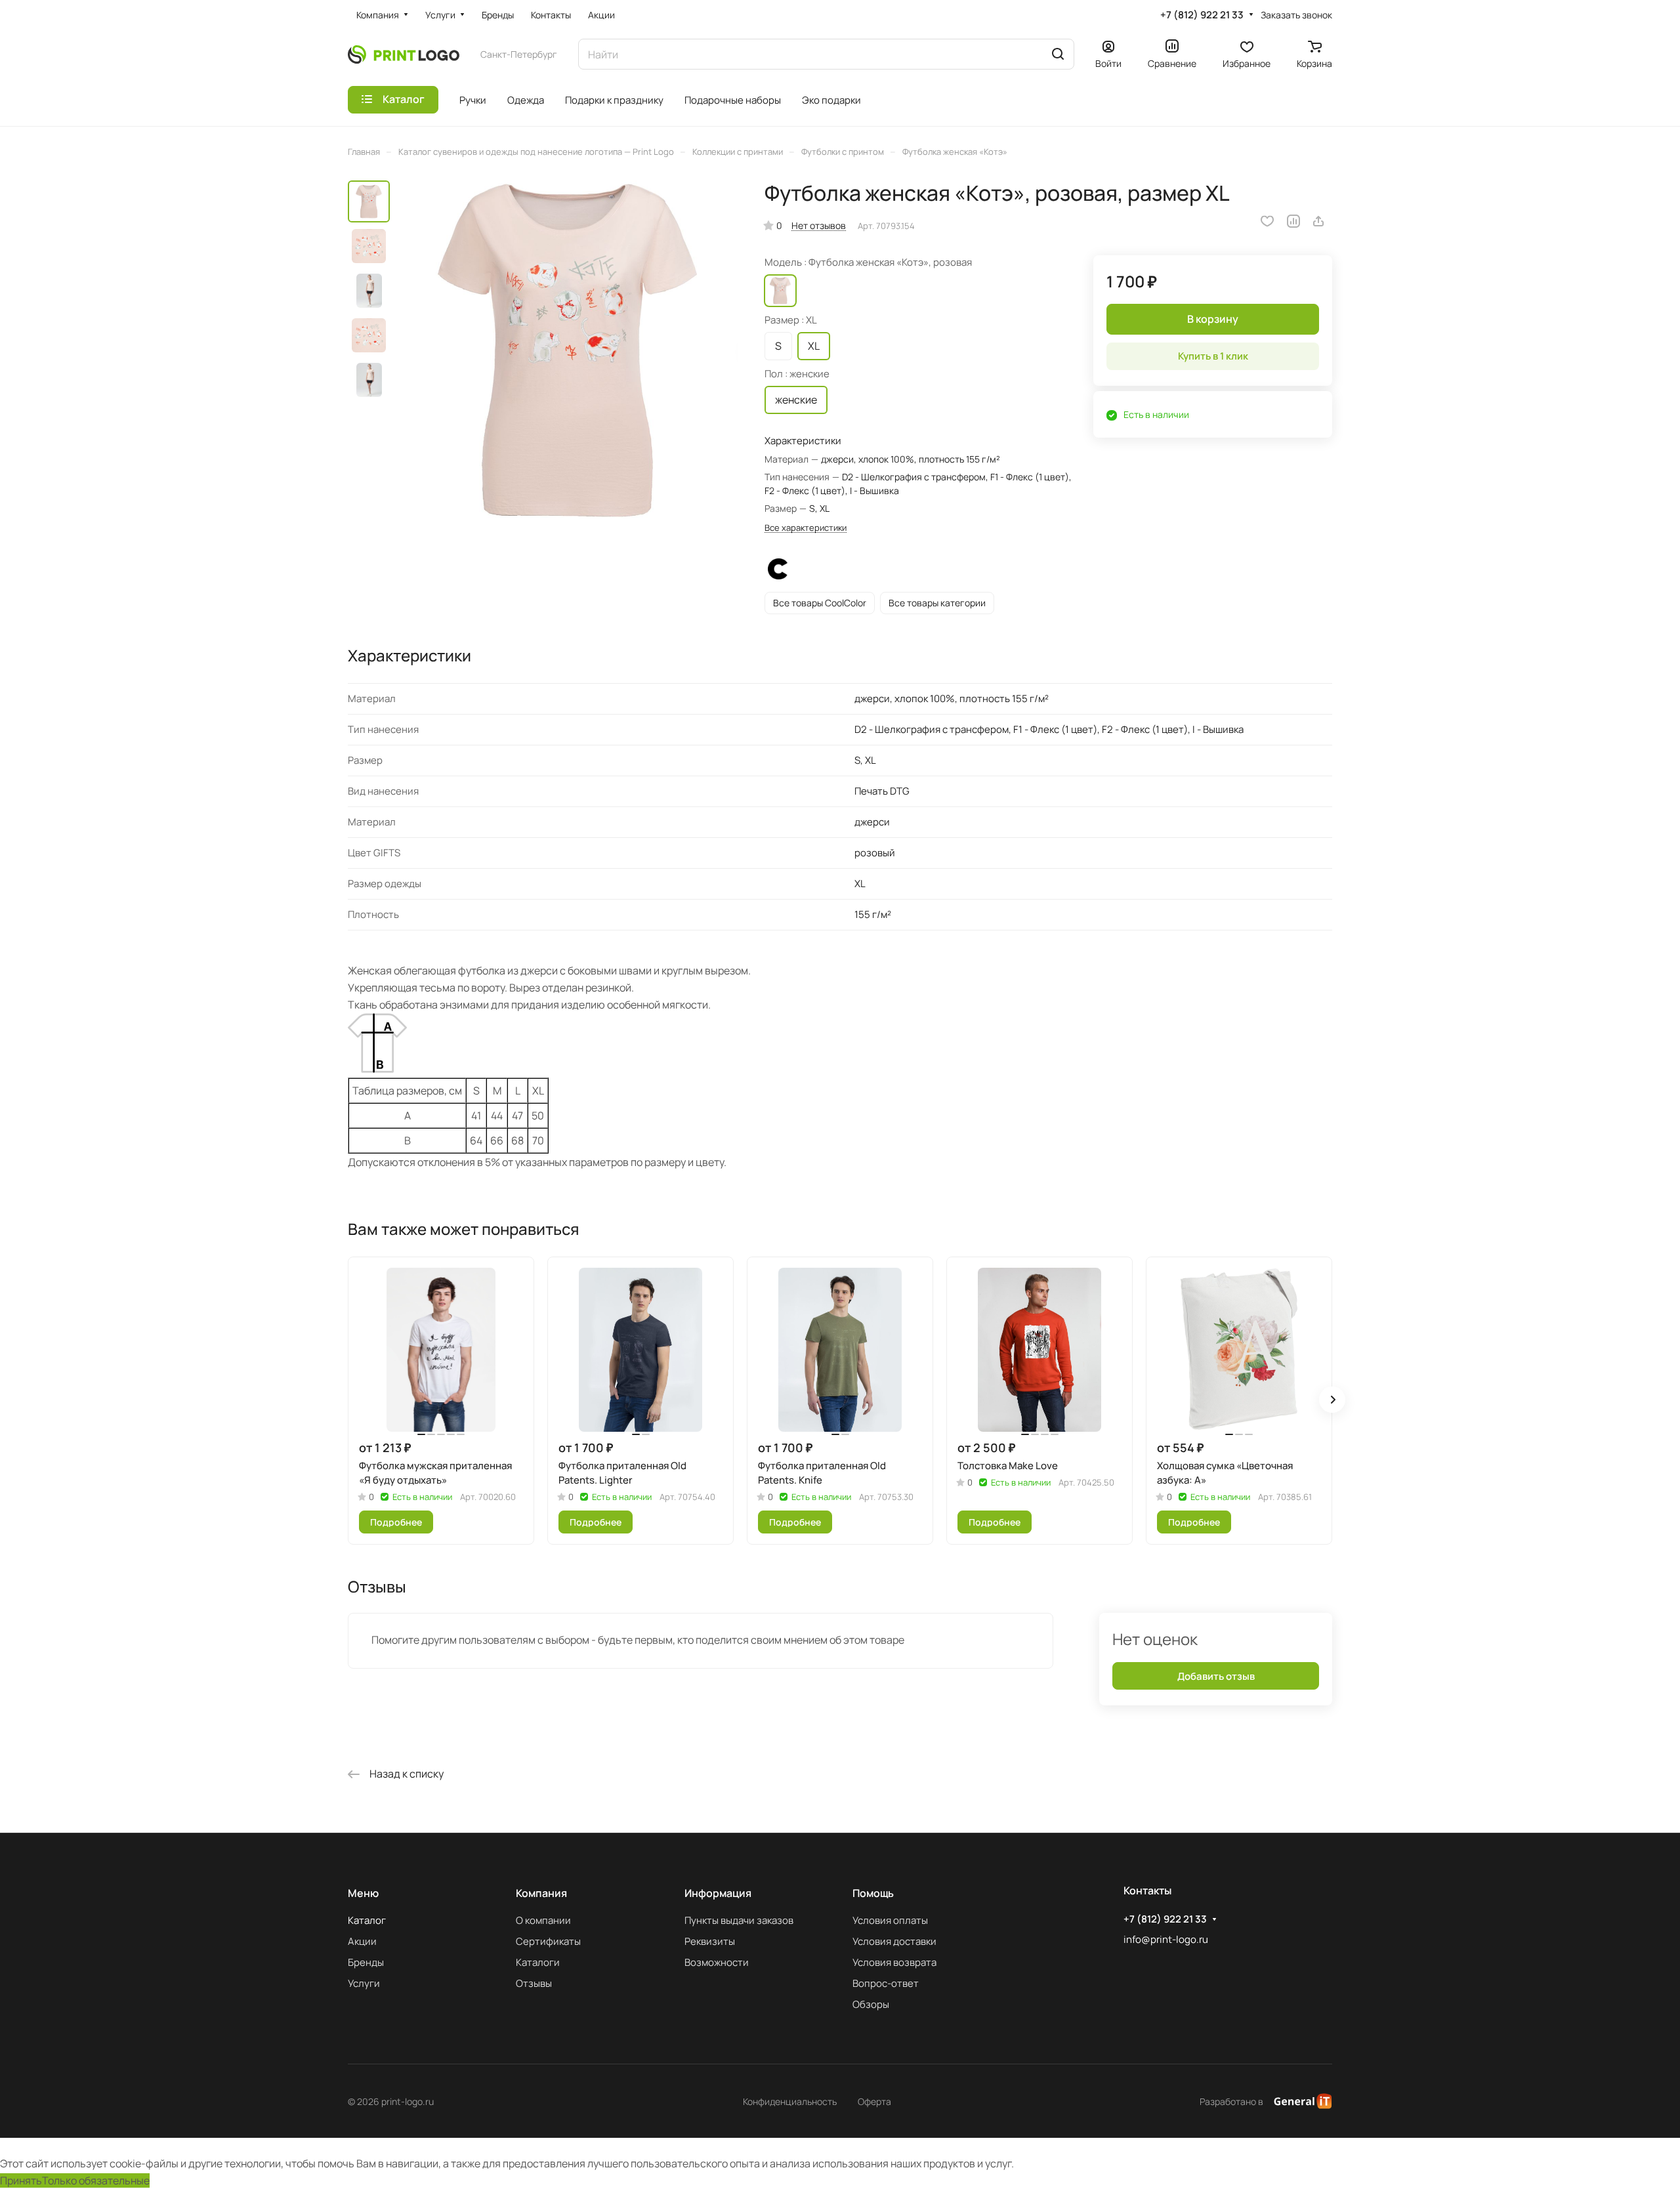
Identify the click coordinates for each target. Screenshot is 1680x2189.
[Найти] (1058, 54)
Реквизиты (710, 1941)
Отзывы (534, 1983)
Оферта (874, 2101)
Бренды (366, 1962)
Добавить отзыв (1216, 1676)
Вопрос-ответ (886, 1983)
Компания (541, 1893)
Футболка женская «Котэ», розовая (780, 291)
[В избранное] (1267, 221)
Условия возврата (894, 1962)
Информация (718, 1893)
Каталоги (538, 1962)
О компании (543, 1920)
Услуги (364, 1983)
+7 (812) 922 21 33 (1202, 15)
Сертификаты (548, 1941)
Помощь (873, 1893)
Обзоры (871, 2004)
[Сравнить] (1293, 221)
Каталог (367, 1920)
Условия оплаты (890, 1920)
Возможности (717, 1962)
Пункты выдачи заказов (739, 1920)
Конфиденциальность (790, 2101)
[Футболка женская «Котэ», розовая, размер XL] (568, 350)
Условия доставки (894, 1941)
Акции (362, 1941)
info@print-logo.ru (1166, 1939)
